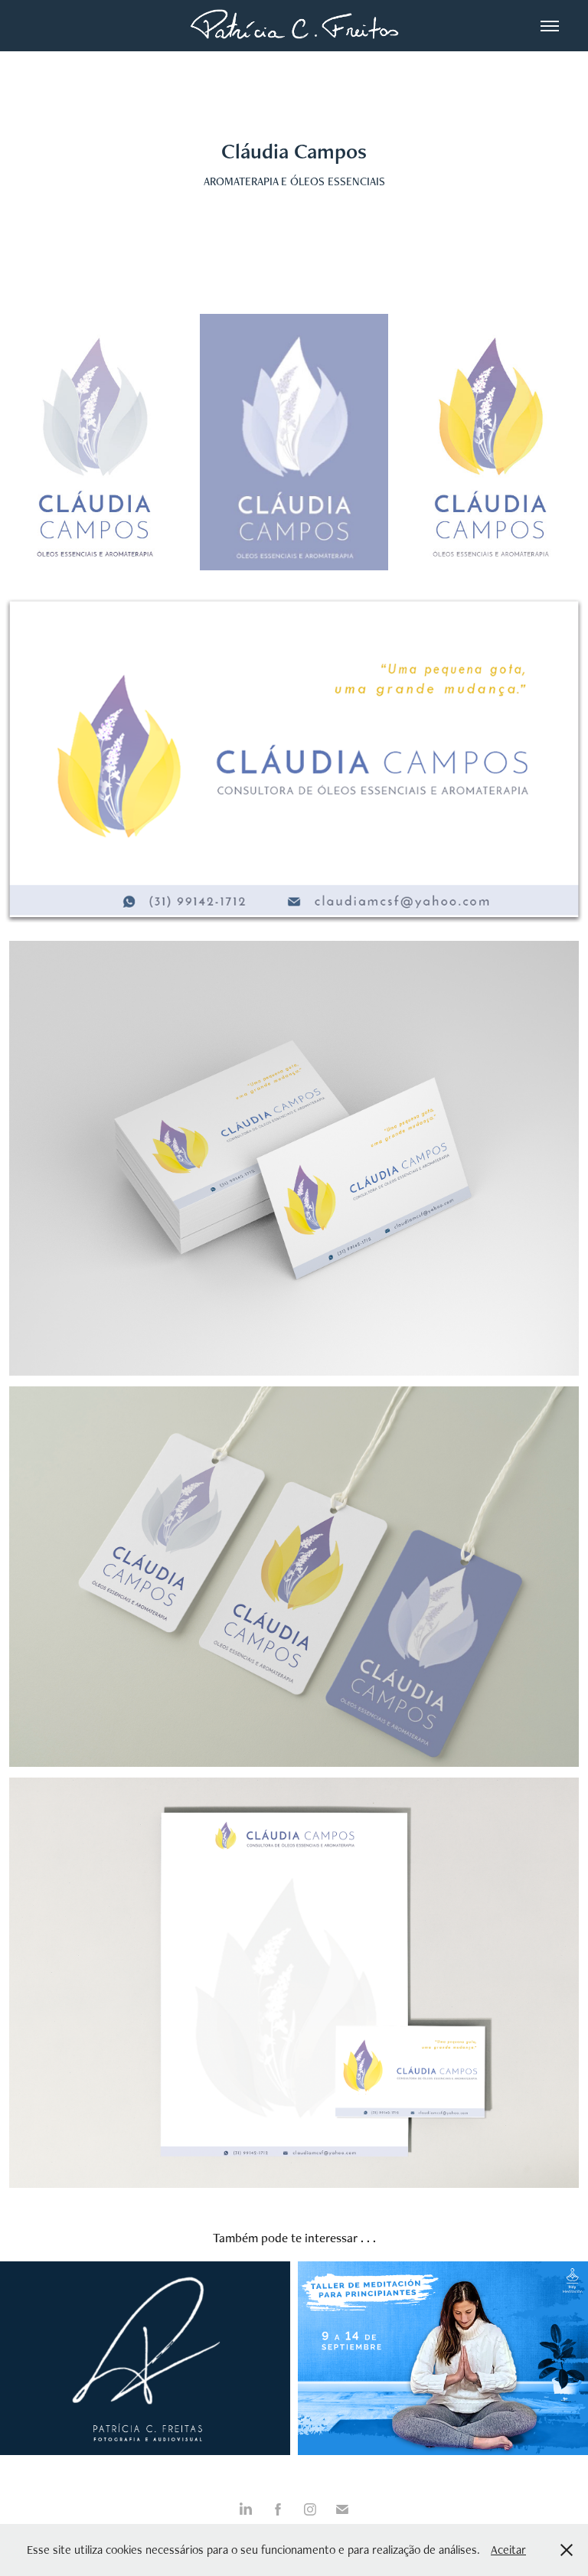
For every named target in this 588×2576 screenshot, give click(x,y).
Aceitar (508, 2550)
